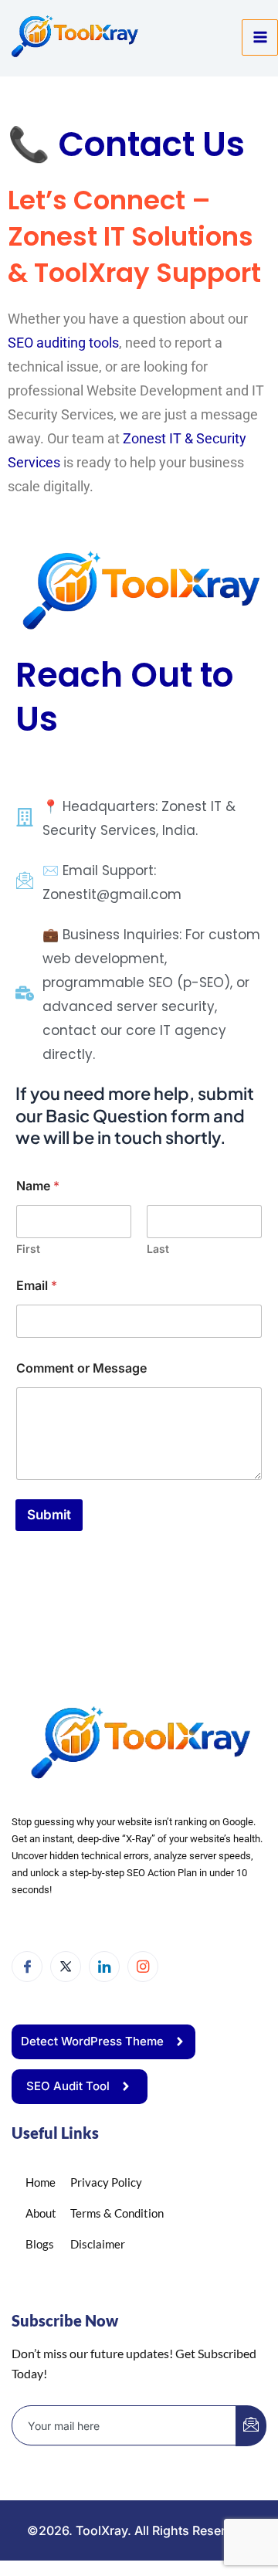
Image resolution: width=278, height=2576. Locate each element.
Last (158, 1249)
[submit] (251, 2426)
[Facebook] (27, 1967)
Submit (49, 1515)
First (28, 1249)
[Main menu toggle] (260, 37)
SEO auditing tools (63, 343)
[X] (66, 1967)
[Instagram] (143, 1967)
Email (37, 1286)
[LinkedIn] (104, 1967)
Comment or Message (81, 1368)
